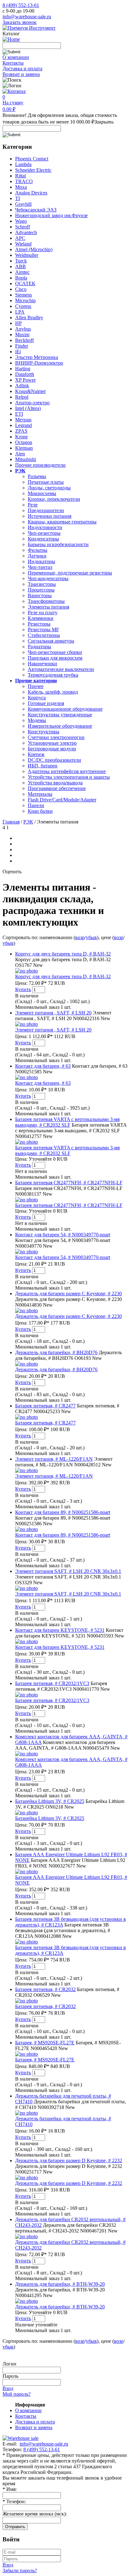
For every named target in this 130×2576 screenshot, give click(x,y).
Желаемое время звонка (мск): (35, 2514)
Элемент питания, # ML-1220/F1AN (54, 1459)
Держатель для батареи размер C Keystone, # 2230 (68, 1294)
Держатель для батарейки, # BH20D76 (56, 1352)
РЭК (28, 822)
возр (80, 937)
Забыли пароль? (20, 2570)
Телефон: (14, 2501)
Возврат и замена (21, 74)
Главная (11, 822)
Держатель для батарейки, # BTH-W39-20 (60, 2284)
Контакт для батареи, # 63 (43, 1066)
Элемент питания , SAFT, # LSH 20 (53, 1013)
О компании (16, 57)
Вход (8, 2388)
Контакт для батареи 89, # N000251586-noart (63, 1512)
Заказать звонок (20, 22)
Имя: (10, 2489)
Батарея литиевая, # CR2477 (45, 1406)
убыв (91, 937)
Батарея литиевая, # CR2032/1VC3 (52, 1683)
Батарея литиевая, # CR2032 (45, 1989)
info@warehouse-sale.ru (27, 17)
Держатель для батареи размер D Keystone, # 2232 (69, 2160)
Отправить (15, 2527)
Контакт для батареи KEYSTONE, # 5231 (60, 1630)
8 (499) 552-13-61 (21, 5)
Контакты (13, 63)
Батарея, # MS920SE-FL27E (45, 2043)
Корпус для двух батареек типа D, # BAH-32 (63, 954)
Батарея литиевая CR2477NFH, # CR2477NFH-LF (69, 1183)
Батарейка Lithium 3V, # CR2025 (50, 1801)
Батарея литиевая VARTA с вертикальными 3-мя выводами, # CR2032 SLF (67, 1122)
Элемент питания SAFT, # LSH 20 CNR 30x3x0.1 (68, 1571)
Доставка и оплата (22, 69)
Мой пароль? (17, 2394)
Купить (23, 989)
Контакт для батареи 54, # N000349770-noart (63, 1235)
